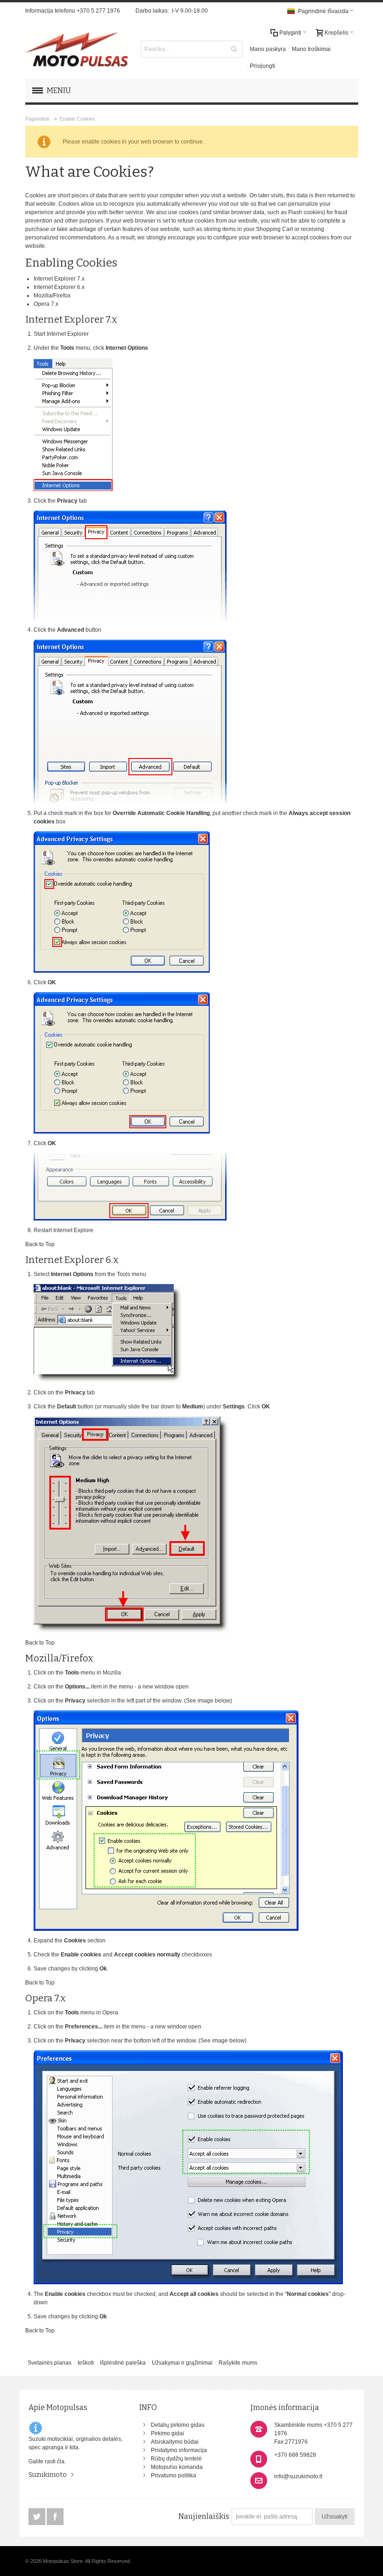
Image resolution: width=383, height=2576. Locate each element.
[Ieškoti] (234, 49)
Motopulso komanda (177, 2467)
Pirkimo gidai (167, 2433)
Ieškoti (86, 2363)
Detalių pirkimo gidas (178, 2425)
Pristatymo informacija (179, 2450)
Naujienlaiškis (204, 2516)
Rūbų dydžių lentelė (176, 2459)
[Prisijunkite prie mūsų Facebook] (55, 2517)
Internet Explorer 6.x (59, 287)
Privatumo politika (174, 2475)
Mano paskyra (268, 49)
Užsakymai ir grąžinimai (182, 2363)
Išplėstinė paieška (123, 2363)
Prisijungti (262, 66)
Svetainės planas (50, 2363)
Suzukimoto (48, 2475)
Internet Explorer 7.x (59, 279)
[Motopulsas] (77, 49)
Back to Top (40, 1244)
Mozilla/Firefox (52, 296)
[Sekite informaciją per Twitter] (38, 2517)
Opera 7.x (46, 304)
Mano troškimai (311, 49)
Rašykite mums (238, 2363)
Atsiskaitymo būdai (175, 2442)
